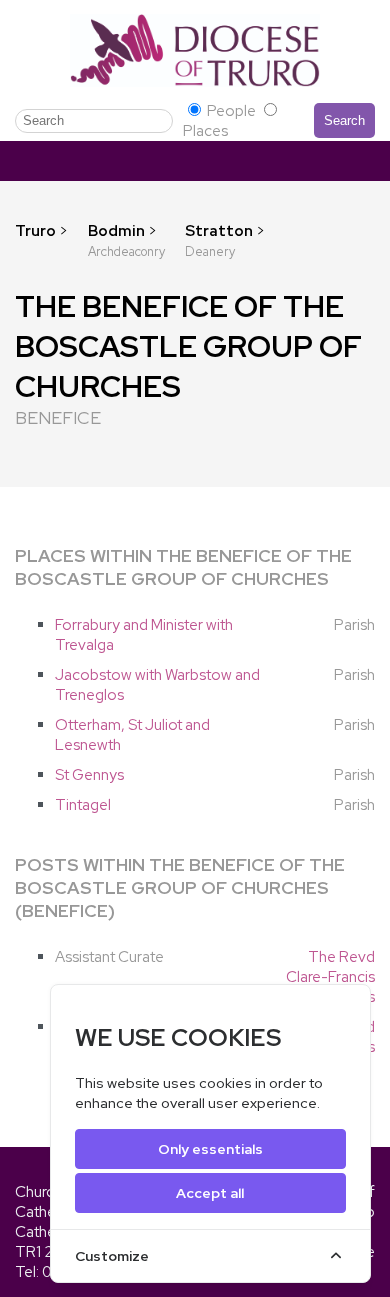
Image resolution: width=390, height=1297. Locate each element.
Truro (35, 231)
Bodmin (118, 231)
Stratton (220, 231)
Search (344, 120)
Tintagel (83, 805)
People (231, 111)
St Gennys (89, 775)
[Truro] (195, 50)
